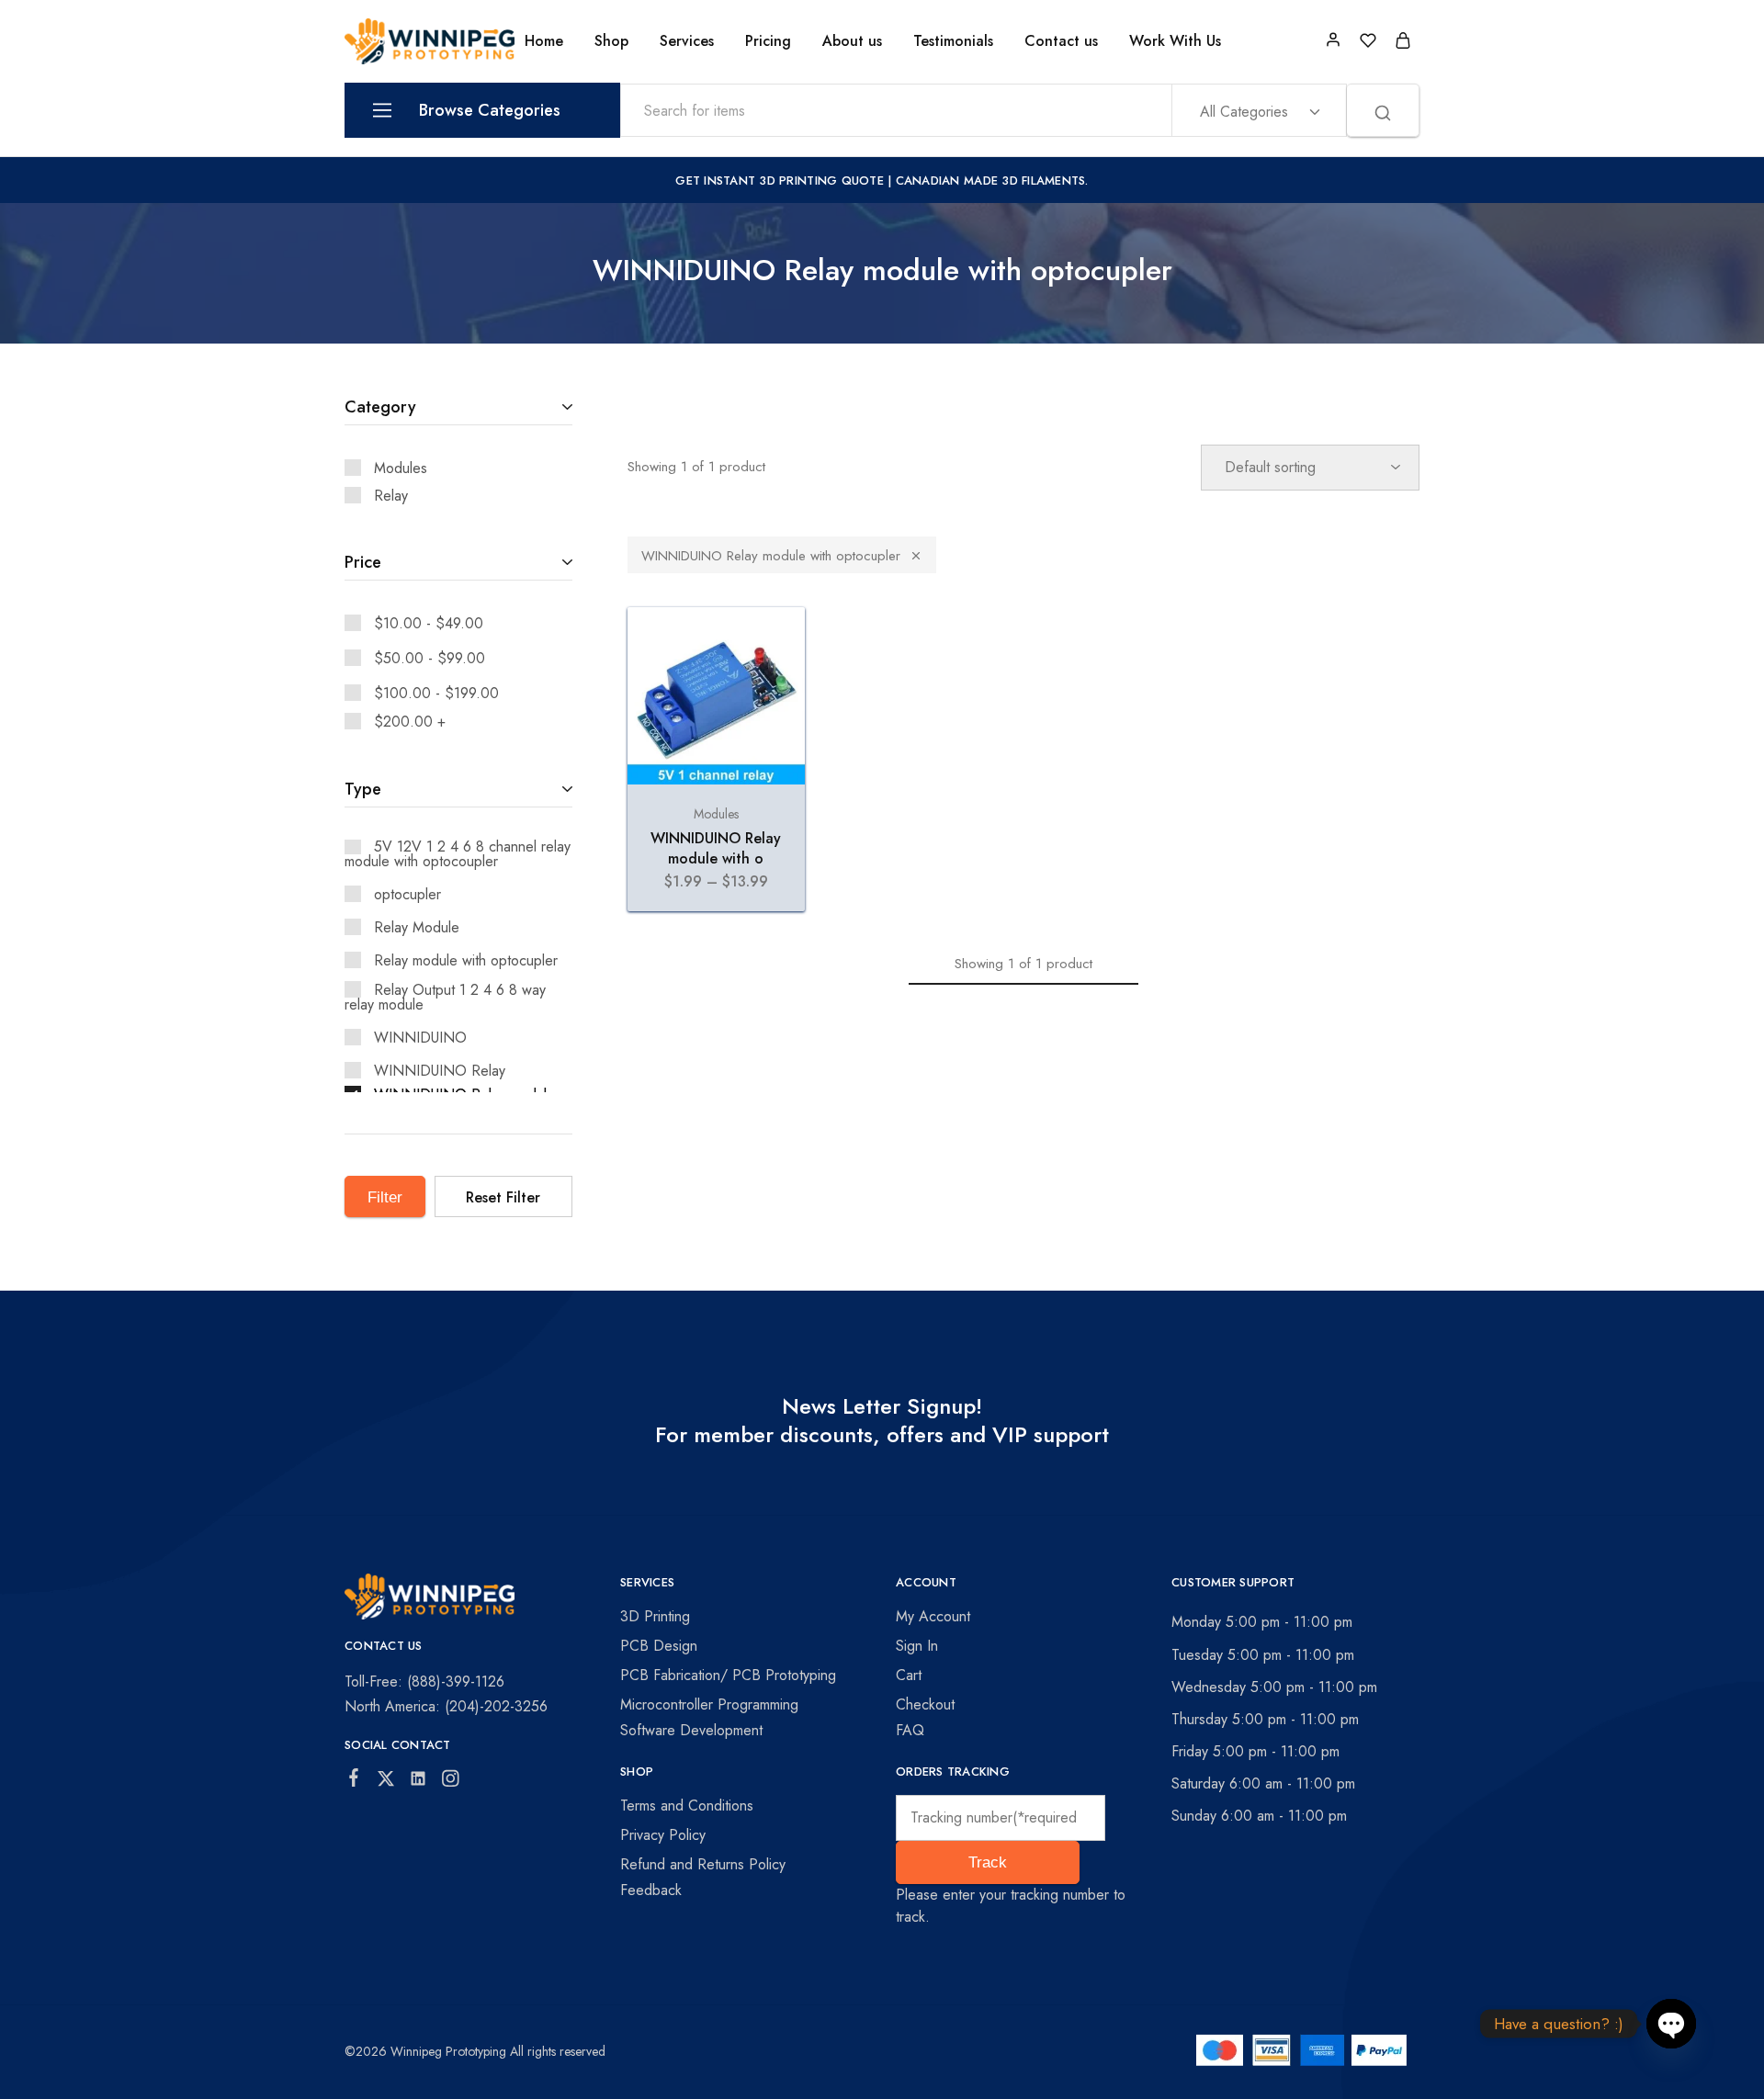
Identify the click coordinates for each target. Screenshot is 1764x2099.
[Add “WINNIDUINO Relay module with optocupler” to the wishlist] (774, 644)
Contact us (1061, 41)
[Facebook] (354, 1781)
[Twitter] (386, 1782)
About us (852, 41)
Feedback (651, 1890)
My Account (933, 1616)
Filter (385, 1197)
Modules (716, 814)
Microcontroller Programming (709, 1704)
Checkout (925, 1704)
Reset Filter (503, 1197)
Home (544, 41)
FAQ (910, 1730)
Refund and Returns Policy (703, 1864)
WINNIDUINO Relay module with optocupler (771, 556)
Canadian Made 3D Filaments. (992, 181)
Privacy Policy (663, 1835)
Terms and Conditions (687, 1806)
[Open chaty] (1671, 2025)
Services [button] (687, 41)
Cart (909, 1675)
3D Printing (655, 1616)
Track (988, 1862)
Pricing (768, 41)
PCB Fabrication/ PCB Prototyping (728, 1675)
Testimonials (953, 41)
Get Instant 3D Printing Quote (780, 181)
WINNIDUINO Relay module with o (716, 848)
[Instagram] (451, 1782)
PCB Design (659, 1646)
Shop (611, 41)
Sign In (917, 1646)
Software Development (691, 1730)
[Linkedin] (418, 1782)
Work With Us (1175, 41)
